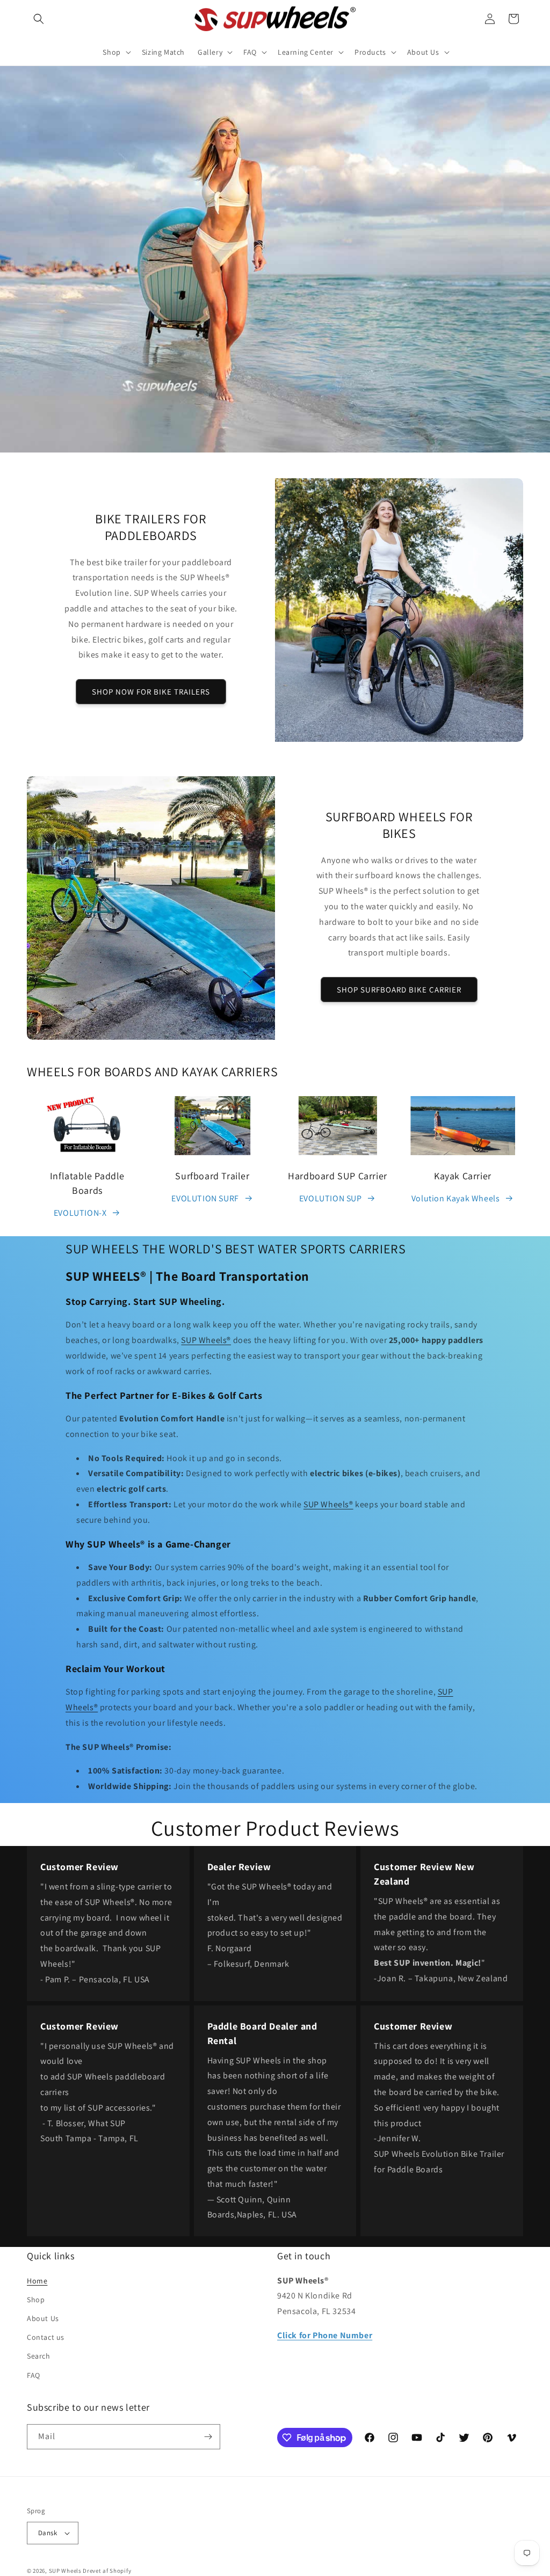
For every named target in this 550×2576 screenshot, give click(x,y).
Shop (36, 2300)
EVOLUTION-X (80, 1213)
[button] (39, 19)
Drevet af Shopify (107, 2571)
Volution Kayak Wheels (456, 1198)
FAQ (34, 2375)
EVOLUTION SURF (205, 1198)
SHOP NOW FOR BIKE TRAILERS (151, 692)
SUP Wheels (65, 2571)
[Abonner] (208, 2437)
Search (39, 2356)
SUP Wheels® (206, 1340)
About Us (43, 2318)
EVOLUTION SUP (331, 1198)
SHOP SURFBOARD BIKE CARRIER (399, 990)
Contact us (46, 2337)
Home (37, 2281)
